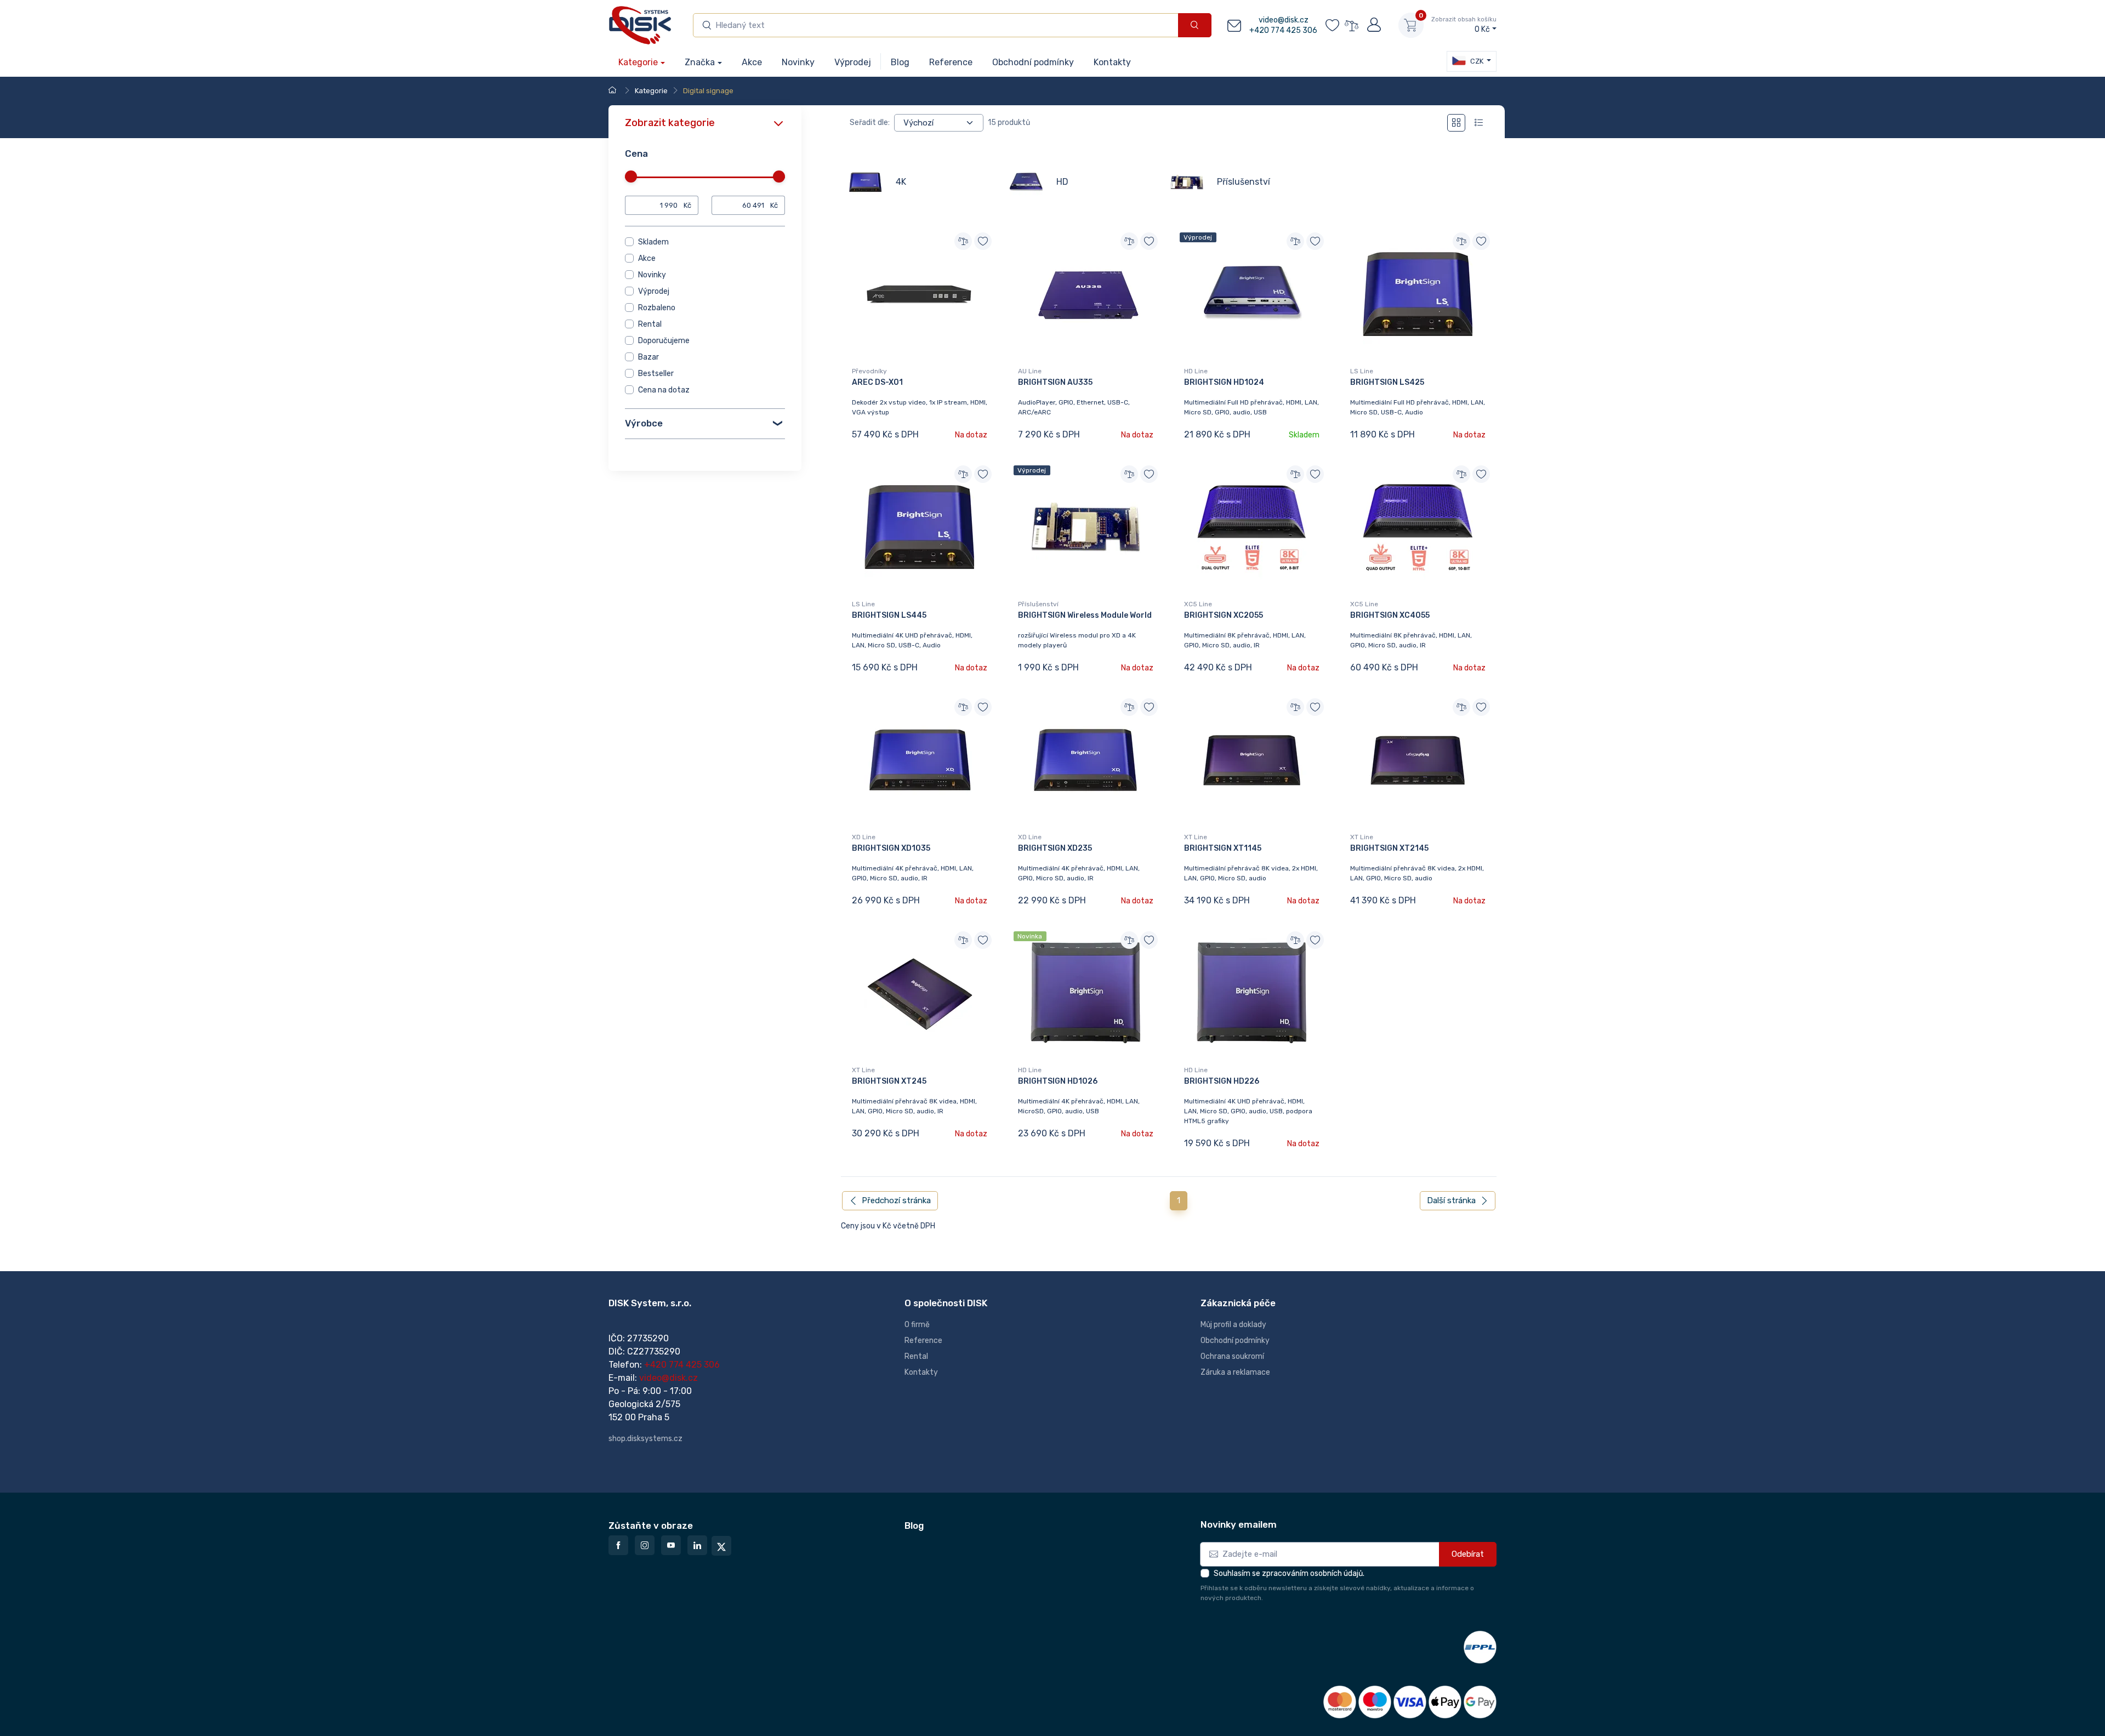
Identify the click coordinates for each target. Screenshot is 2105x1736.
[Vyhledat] (1195, 25)
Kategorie (638, 62)
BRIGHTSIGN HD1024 (1224, 382)
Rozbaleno (657, 308)
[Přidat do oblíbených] (983, 241)
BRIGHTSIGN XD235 (1055, 848)
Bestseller (656, 374)
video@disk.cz (1284, 20)
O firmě (917, 1325)
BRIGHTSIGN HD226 (1222, 1081)
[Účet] (1373, 25)
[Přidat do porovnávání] (963, 241)
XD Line (864, 837)
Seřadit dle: (870, 123)
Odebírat (1468, 1554)
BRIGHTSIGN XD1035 (891, 848)
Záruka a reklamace (1235, 1372)
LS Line (1362, 371)
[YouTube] (671, 1545)
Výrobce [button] (644, 423)
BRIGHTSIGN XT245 (889, 1081)
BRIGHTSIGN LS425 (1387, 382)
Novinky (652, 275)
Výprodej (654, 291)
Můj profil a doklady (1233, 1325)
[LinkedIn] (697, 1545)
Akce (647, 258)
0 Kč (1464, 25)
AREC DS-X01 (877, 382)
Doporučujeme (664, 341)
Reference (923, 1341)
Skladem (653, 242)
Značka (700, 62)
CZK (1476, 61)
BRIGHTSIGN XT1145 (1223, 848)
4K (901, 182)
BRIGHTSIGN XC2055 (1224, 615)
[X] (721, 1546)
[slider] (631, 177)
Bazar (648, 357)
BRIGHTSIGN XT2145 (1389, 848)
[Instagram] (645, 1545)
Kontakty (921, 1372)
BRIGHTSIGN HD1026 (1058, 1081)
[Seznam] (1479, 123)
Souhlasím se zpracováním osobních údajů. (1289, 1573)
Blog (914, 1526)
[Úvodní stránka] (614, 91)
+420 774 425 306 (1283, 30)
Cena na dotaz (664, 390)
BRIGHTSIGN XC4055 (1390, 615)
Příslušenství (1244, 182)
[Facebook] (618, 1545)
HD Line (1196, 371)
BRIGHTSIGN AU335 (1055, 382)
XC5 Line (1198, 604)
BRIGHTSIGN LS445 (889, 615)
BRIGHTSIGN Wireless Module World (1085, 615)
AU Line (1030, 371)
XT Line (1196, 837)
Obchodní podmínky (1235, 1341)
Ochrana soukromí (1232, 1356)
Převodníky (869, 371)
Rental (650, 324)
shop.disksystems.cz (645, 1439)
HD (1062, 182)
